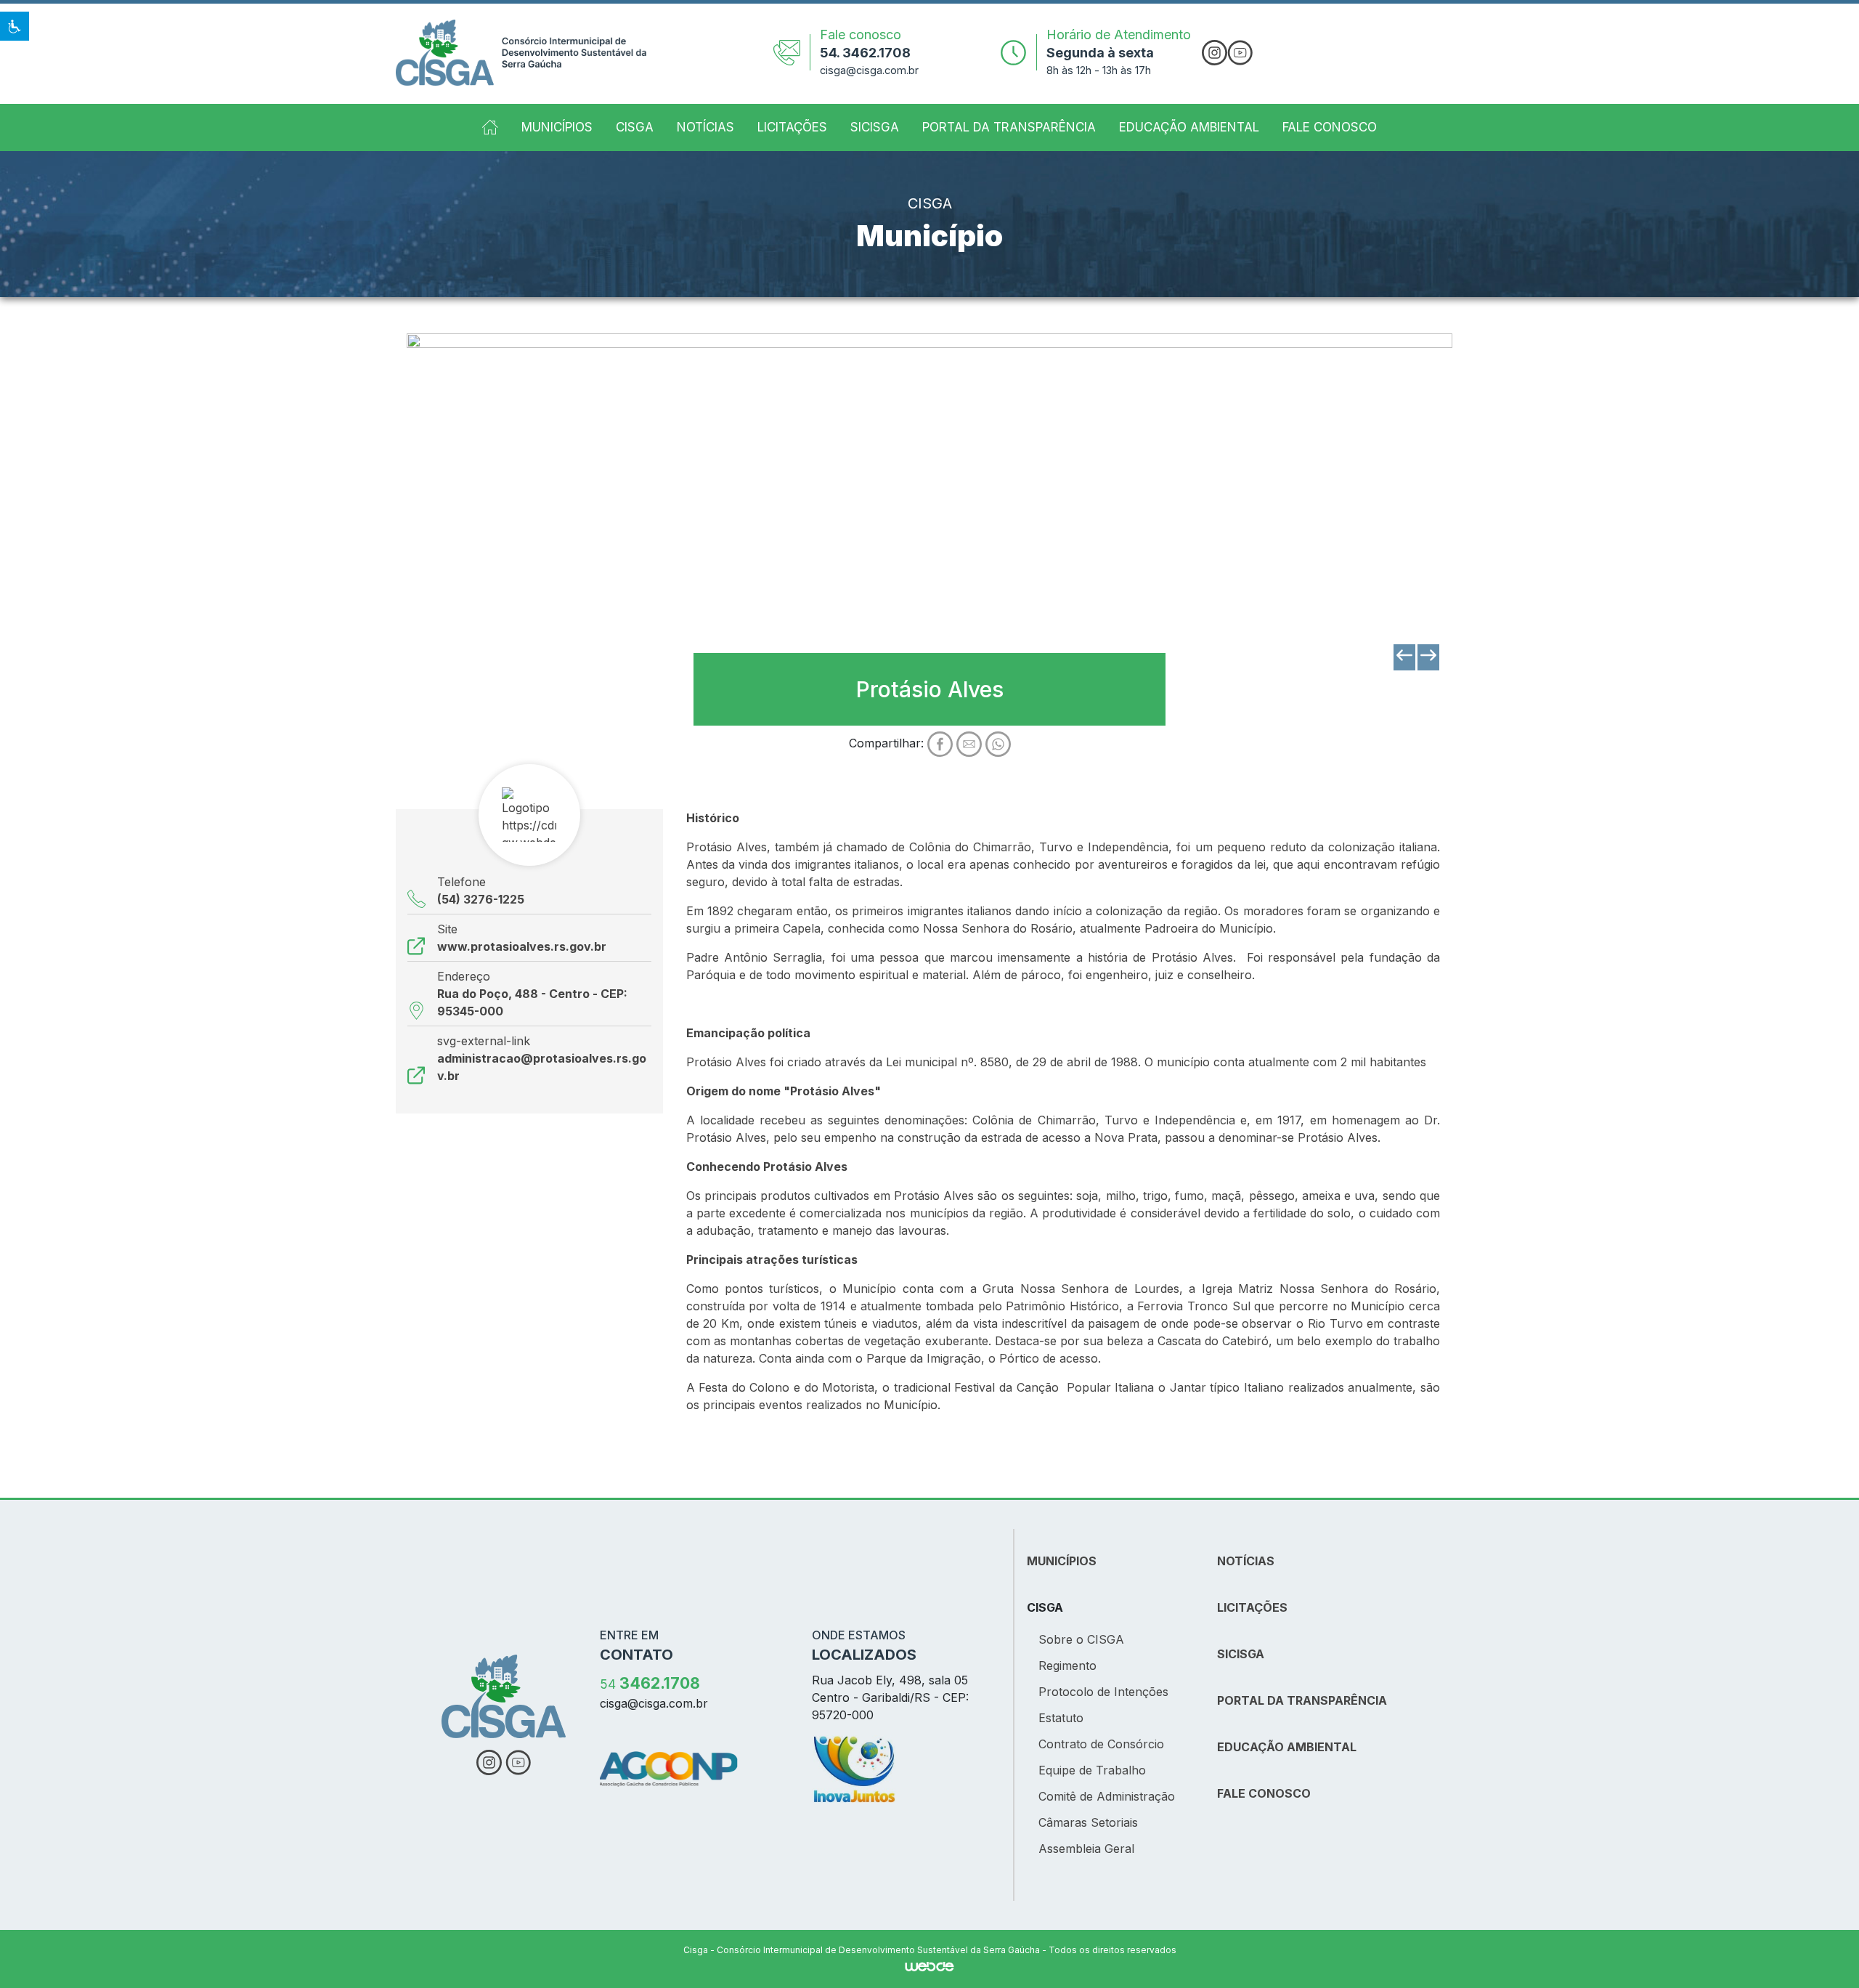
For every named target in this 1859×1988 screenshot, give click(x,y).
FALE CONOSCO (1264, 1793)
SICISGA (875, 127)
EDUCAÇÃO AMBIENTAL (1287, 1747)
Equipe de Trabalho (1092, 1770)
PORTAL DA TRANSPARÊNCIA (1302, 1700)
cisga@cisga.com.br (869, 70)
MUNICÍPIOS (1062, 1561)
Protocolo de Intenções (1103, 1692)
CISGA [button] (635, 127)
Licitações (792, 127)
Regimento (1067, 1666)
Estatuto (1061, 1718)
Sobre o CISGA (1081, 1639)
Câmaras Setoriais (1088, 1822)
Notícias (705, 127)
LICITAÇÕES (1252, 1607)
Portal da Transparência (1009, 127)
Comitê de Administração (1107, 1796)
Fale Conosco (1330, 127)
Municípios (557, 127)
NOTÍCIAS (1246, 1561)
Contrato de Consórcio (1101, 1744)
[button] (15, 26)
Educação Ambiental (1189, 127)
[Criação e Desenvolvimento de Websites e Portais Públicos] (929, 1965)
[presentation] (1404, 657)
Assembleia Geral (1086, 1849)
